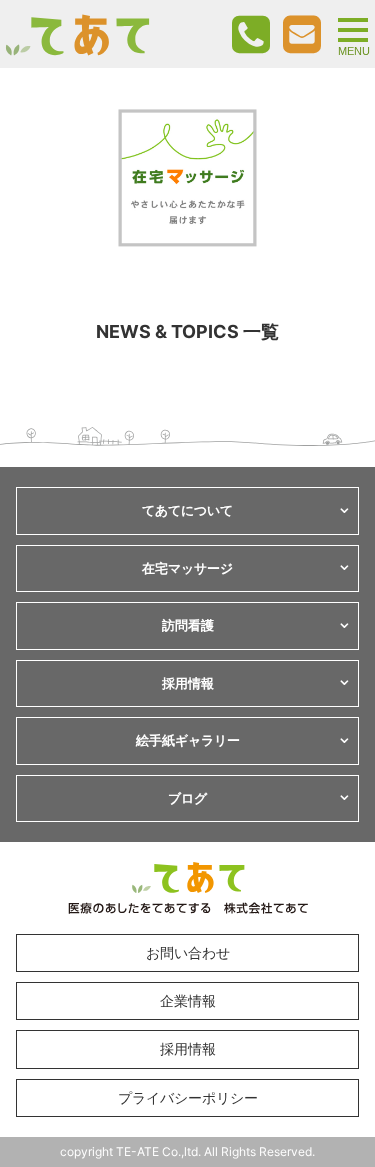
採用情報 (188, 1048)
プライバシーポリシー (188, 1097)
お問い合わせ (188, 952)
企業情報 (188, 1000)
